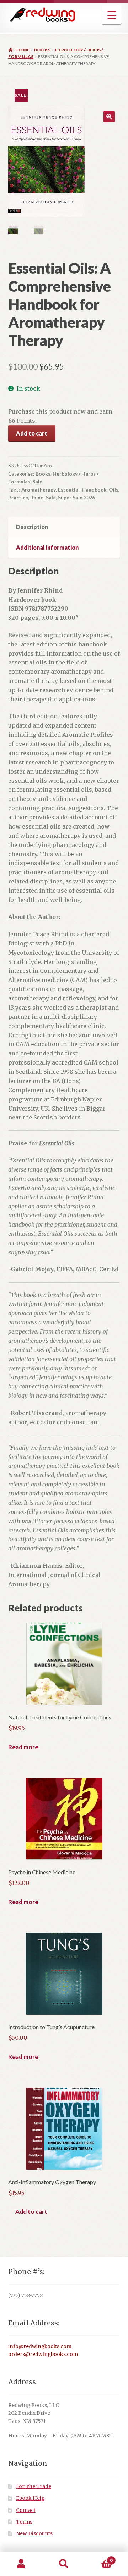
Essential (69, 490)
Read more (23, 1747)
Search (64, 2564)
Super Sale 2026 (76, 497)
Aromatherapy (39, 490)
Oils (114, 490)
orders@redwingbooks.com (43, 2354)
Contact (26, 2510)
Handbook (94, 490)
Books (42, 50)
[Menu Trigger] (112, 15)
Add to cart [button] (31, 2212)
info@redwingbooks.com (40, 2347)
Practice (18, 497)
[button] (109, 117)
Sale (37, 481)
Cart (99, 2558)
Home (22, 50)
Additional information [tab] (47, 547)
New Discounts (34, 2534)
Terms (24, 2522)
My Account (21, 2564)
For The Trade (34, 2487)
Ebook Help (30, 2498)
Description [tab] (32, 527)
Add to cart (32, 433)
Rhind (37, 497)
